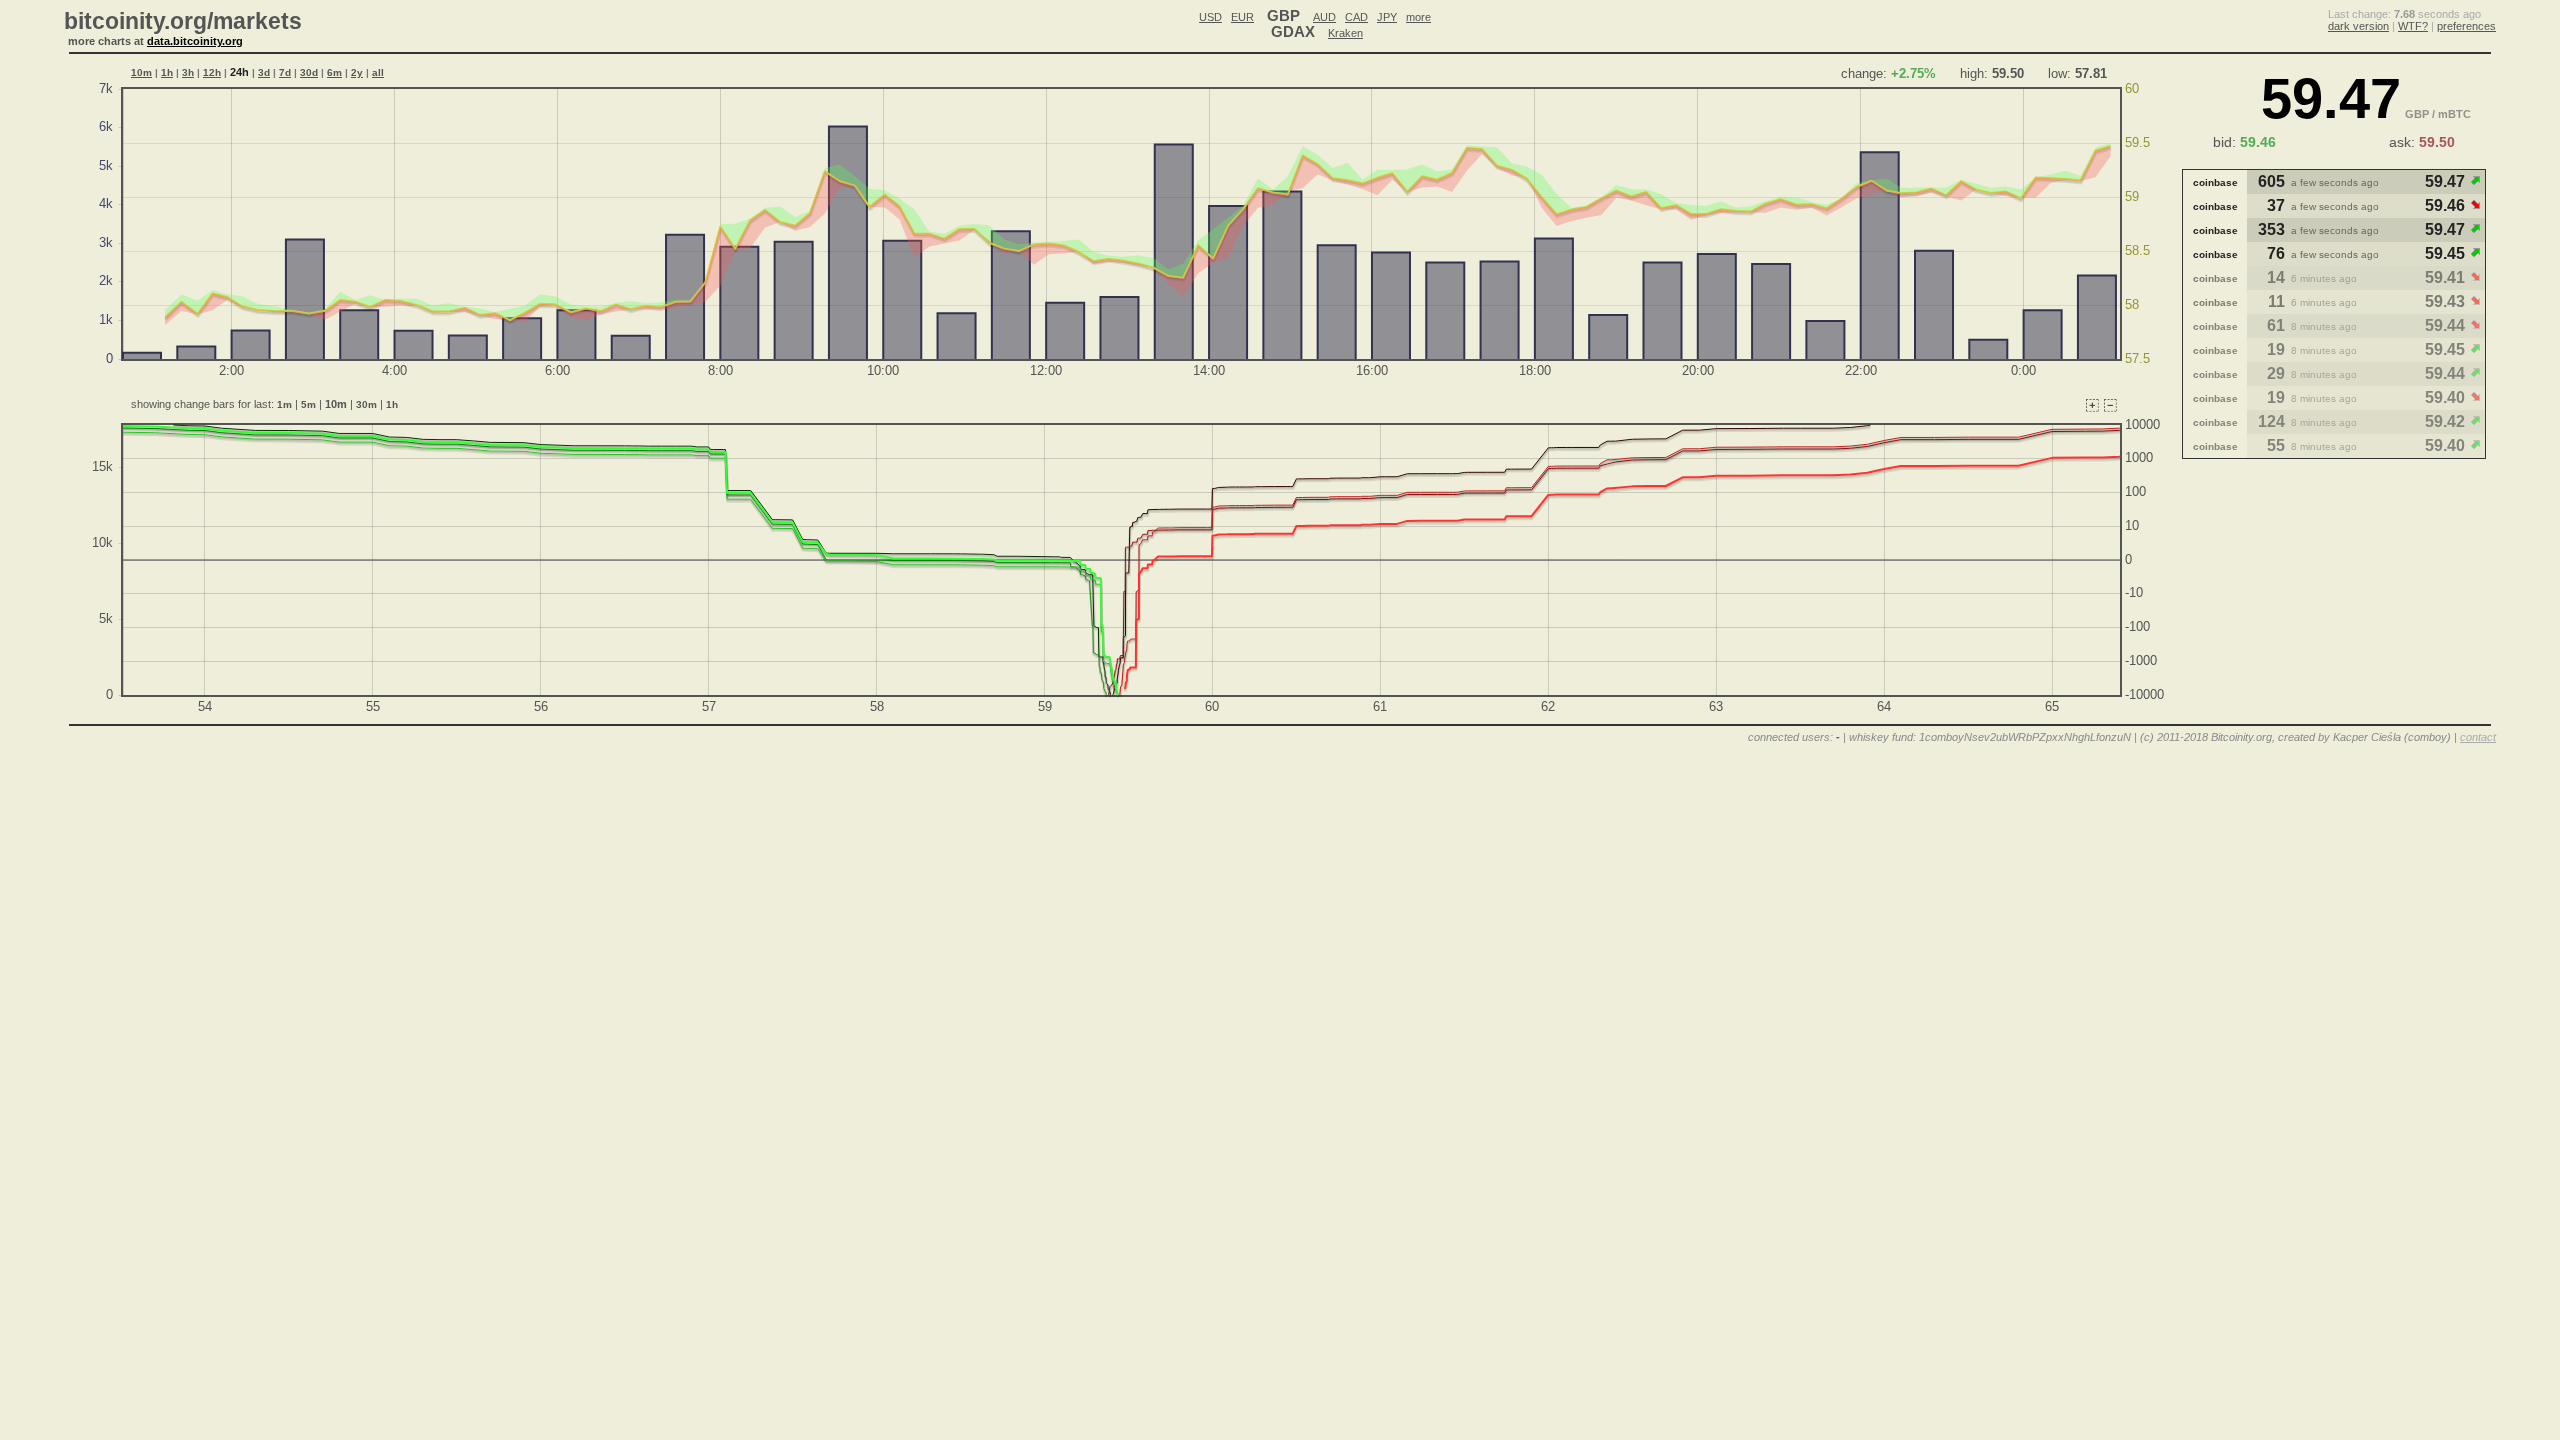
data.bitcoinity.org (195, 41)
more (1418, 17)
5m (308, 404)
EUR (1242, 17)
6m (334, 72)
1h (167, 72)
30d (309, 72)
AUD (1324, 17)
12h (212, 72)
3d (264, 72)
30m (366, 404)
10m (141, 72)
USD (1210, 17)
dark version (2358, 26)
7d (285, 72)
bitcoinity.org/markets (183, 21)
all (378, 72)
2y (357, 72)
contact (2478, 737)
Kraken (1345, 33)
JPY (1387, 17)
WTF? (2413, 26)
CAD (1356, 17)
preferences (2466, 26)
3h (188, 72)
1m (284, 404)
